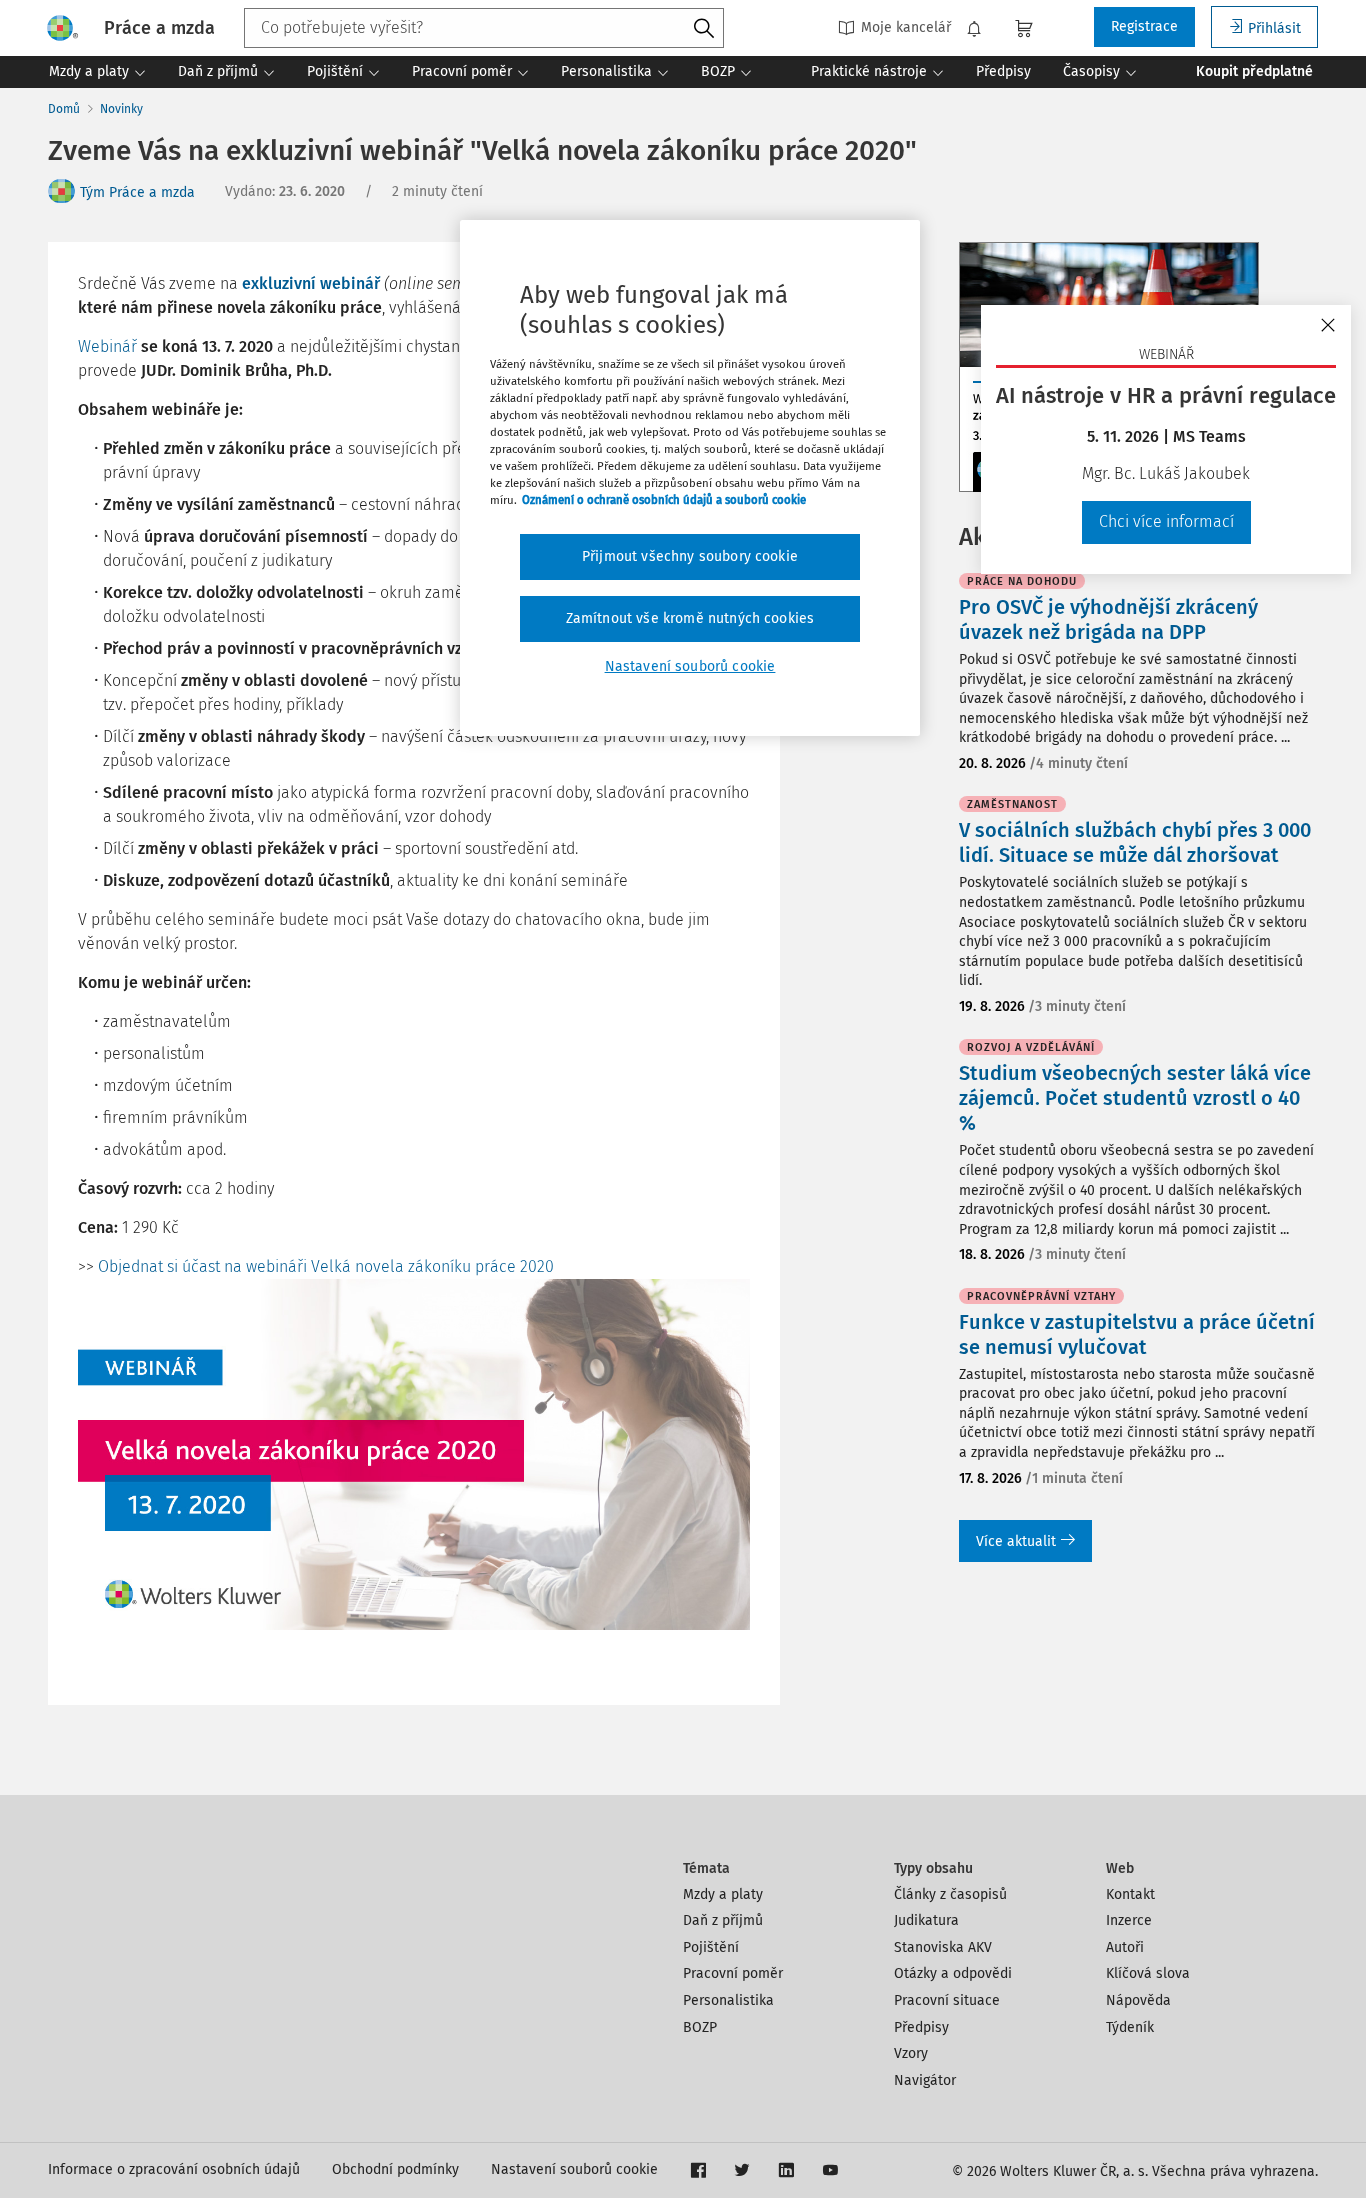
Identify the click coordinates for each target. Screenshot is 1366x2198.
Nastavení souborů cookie (574, 2169)
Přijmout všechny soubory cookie (690, 556)
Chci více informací (1166, 521)
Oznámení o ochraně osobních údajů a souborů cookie (664, 500)
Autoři (1125, 1947)
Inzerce (1129, 1920)
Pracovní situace (947, 2000)
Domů (64, 109)
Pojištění (711, 1947)
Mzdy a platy (723, 1894)
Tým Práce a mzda (137, 192)
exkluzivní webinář (311, 283)
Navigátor (925, 2080)
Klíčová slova (1148, 1973)
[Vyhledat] (704, 29)
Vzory (911, 2053)
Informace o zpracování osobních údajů (174, 2169)
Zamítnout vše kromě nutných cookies (690, 618)
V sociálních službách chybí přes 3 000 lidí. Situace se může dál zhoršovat (1135, 842)
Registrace (1144, 26)
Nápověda (1138, 2000)
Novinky (121, 109)
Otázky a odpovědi (953, 1973)
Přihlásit (1274, 28)
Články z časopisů (950, 1894)
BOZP (700, 2027)
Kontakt (1130, 1894)
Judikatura (926, 1920)
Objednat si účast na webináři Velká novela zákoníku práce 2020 (326, 1266)
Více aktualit (1016, 1541)
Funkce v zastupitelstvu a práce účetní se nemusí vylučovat (1137, 1334)
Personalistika (728, 2000)
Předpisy (921, 2027)
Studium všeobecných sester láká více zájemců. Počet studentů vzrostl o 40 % (1135, 1098)
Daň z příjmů (723, 1920)
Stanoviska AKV (943, 1947)
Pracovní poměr (733, 1973)
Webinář (107, 346)
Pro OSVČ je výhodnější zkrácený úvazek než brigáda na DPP (1108, 619)
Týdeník (1130, 2027)
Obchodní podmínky (395, 2169)
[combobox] (484, 28)
